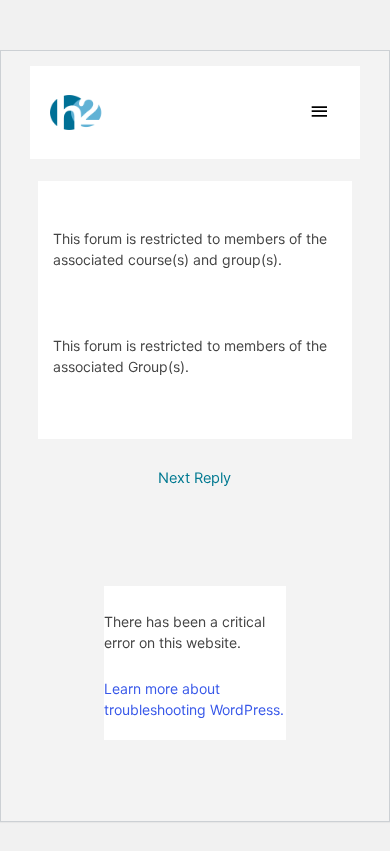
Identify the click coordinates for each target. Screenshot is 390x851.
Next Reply (194, 478)
